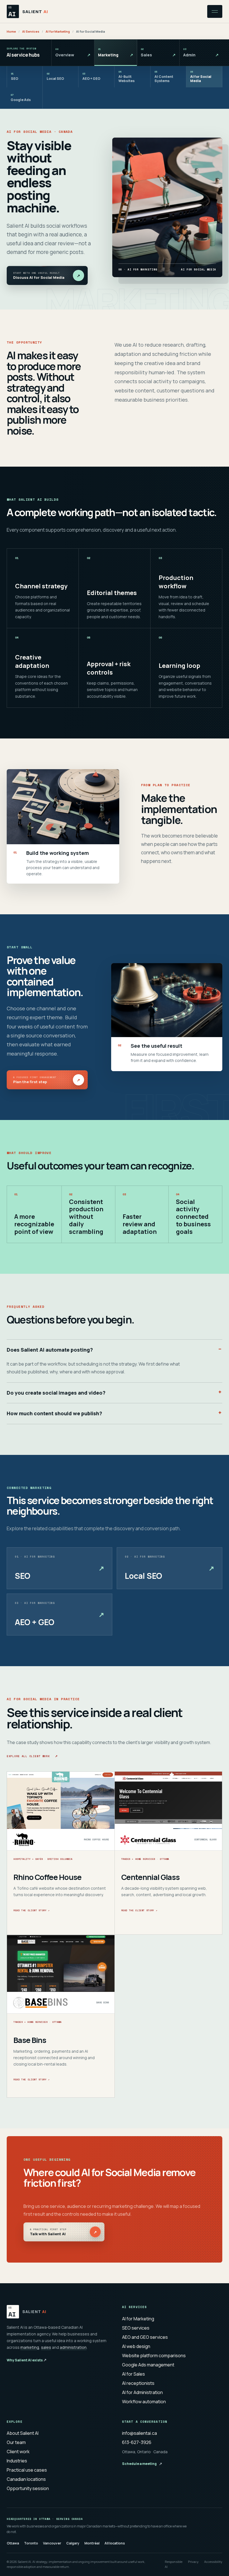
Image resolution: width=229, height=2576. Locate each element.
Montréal (92, 2543)
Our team (16, 2442)
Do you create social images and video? (56, 1393)
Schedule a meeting (142, 2464)
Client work (18, 2452)
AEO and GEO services (145, 2337)
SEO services (136, 2328)
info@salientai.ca (139, 2433)
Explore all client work (32, 1755)
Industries (17, 2461)
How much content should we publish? (54, 1413)
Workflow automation (144, 2402)
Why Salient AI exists (27, 2360)
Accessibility (213, 2562)
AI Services (31, 31)
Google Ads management (148, 2365)
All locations (115, 2543)
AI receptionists (138, 2383)
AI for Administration (142, 2392)
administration (73, 2347)
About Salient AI (23, 2433)
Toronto (31, 2543)
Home (11, 31)
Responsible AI (174, 2564)
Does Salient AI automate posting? (50, 1350)
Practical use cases (27, 2470)
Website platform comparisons (154, 2356)
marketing (30, 2347)
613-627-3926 (137, 2442)
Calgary (73, 2543)
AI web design (136, 2346)
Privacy (193, 2562)
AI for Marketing (58, 31)
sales (46, 2347)
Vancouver (52, 2543)
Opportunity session (28, 2488)
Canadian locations (26, 2479)
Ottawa (13, 2543)
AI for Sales (133, 2374)
